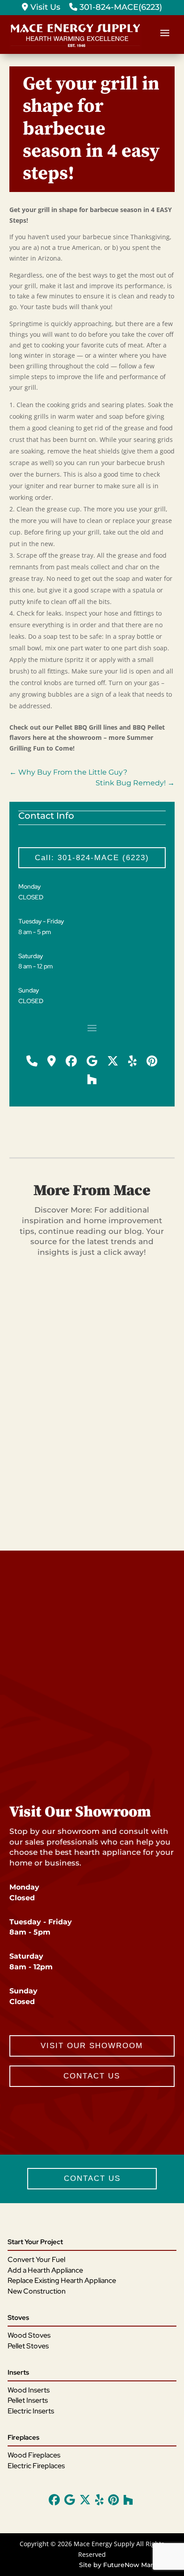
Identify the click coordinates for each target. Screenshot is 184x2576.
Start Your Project (35, 2242)
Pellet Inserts (28, 2400)
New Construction (37, 2291)
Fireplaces (23, 2437)
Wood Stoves (29, 2335)
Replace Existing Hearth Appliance (62, 2280)
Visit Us (44, 7)
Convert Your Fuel (36, 2260)
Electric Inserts (31, 2411)
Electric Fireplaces (36, 2466)
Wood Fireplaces (34, 2455)
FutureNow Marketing (139, 2565)
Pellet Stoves (28, 2346)
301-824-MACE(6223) (120, 7)
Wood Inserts (29, 2390)
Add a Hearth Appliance (45, 2270)
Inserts (18, 2372)
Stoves (18, 2318)
